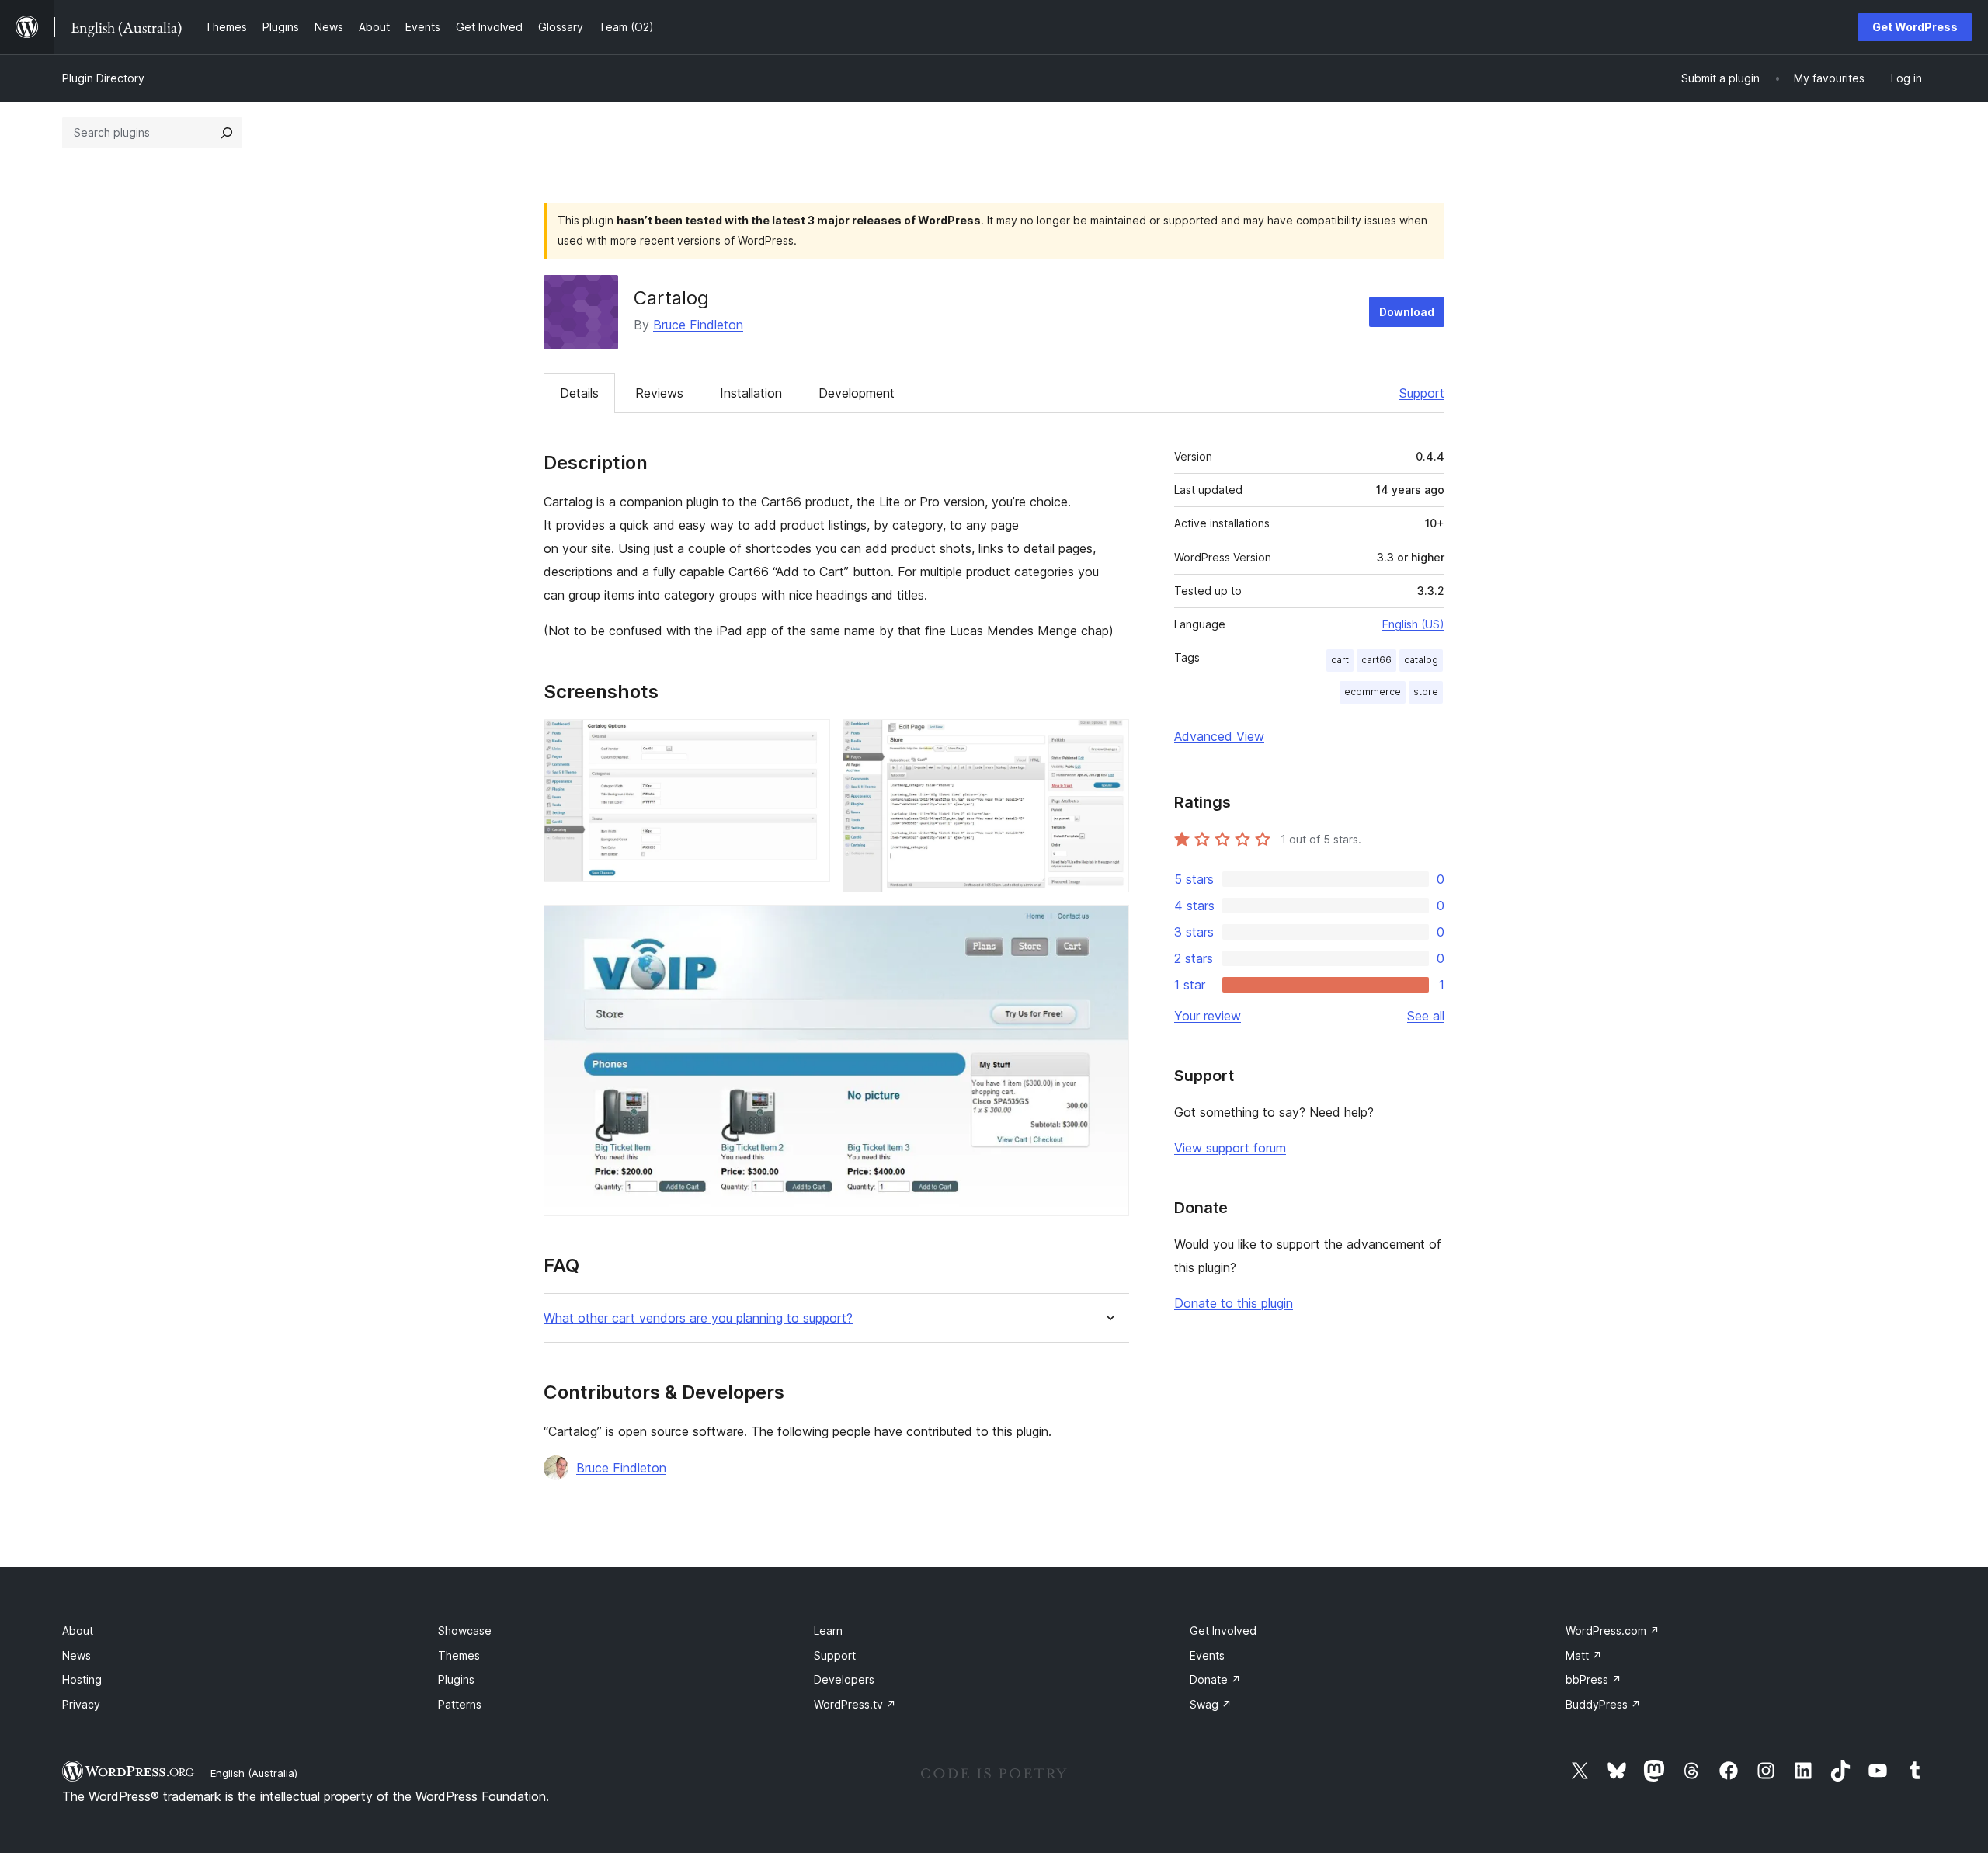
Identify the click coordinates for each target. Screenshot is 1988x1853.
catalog (1421, 660)
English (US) (1413, 624)
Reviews (659, 393)
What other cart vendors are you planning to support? (698, 1318)
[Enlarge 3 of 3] (1108, 926)
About (78, 1631)
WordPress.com (1613, 1631)
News (76, 1655)
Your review (1208, 1016)
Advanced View (1219, 736)
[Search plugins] (227, 133)
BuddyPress (1603, 1704)
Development (857, 393)
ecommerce (1373, 692)
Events (1207, 1655)
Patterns (460, 1704)
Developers (844, 1679)
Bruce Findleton (698, 325)
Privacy (81, 1704)
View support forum (1230, 1148)
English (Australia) (254, 1773)
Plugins (456, 1679)
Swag (1211, 1704)
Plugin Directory (103, 78)
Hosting (82, 1679)
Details (579, 393)
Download (1407, 312)
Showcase (465, 1631)
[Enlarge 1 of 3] (809, 740)
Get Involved (1223, 1631)
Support (1422, 393)
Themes (459, 1655)
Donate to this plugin (1234, 1303)
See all (1426, 1016)
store (1426, 692)
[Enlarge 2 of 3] (1108, 740)
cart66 (1376, 660)
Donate (1215, 1679)
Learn (828, 1631)
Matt (1584, 1655)
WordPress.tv (855, 1704)
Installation (751, 393)
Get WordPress (1915, 27)
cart (1340, 660)
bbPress (1594, 1679)
